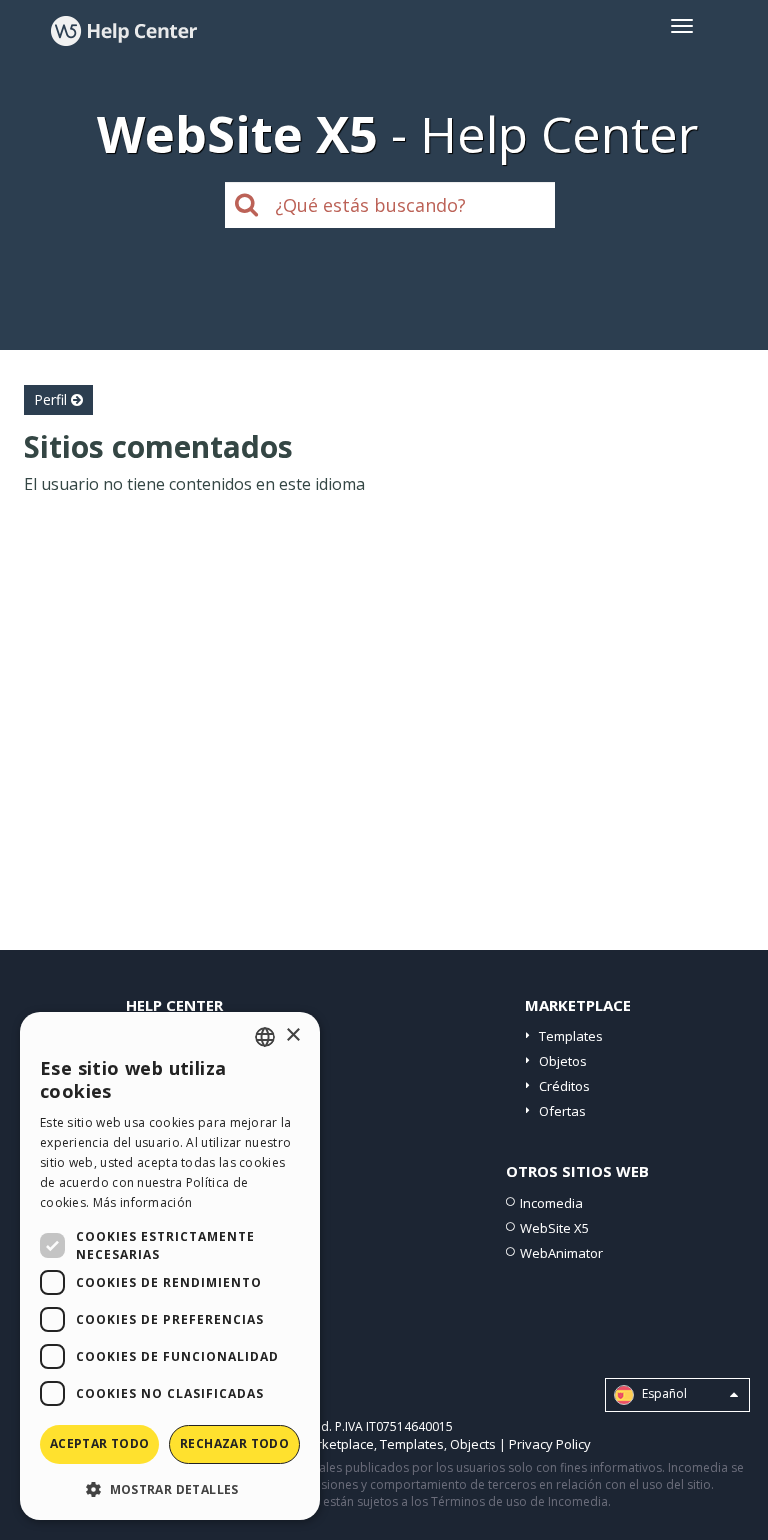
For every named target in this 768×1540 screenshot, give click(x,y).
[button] (170, 1488)
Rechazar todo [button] (234, 1443)
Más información (143, 1202)
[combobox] (265, 1037)
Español (663, 1393)
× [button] (292, 1035)
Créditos (564, 1086)
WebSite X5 (554, 1228)
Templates (571, 1036)
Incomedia (551, 1203)
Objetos (563, 1061)
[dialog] (170, 1266)
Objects (473, 1444)
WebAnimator (561, 1253)
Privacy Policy (550, 1444)
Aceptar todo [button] (100, 1443)
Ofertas (562, 1111)
